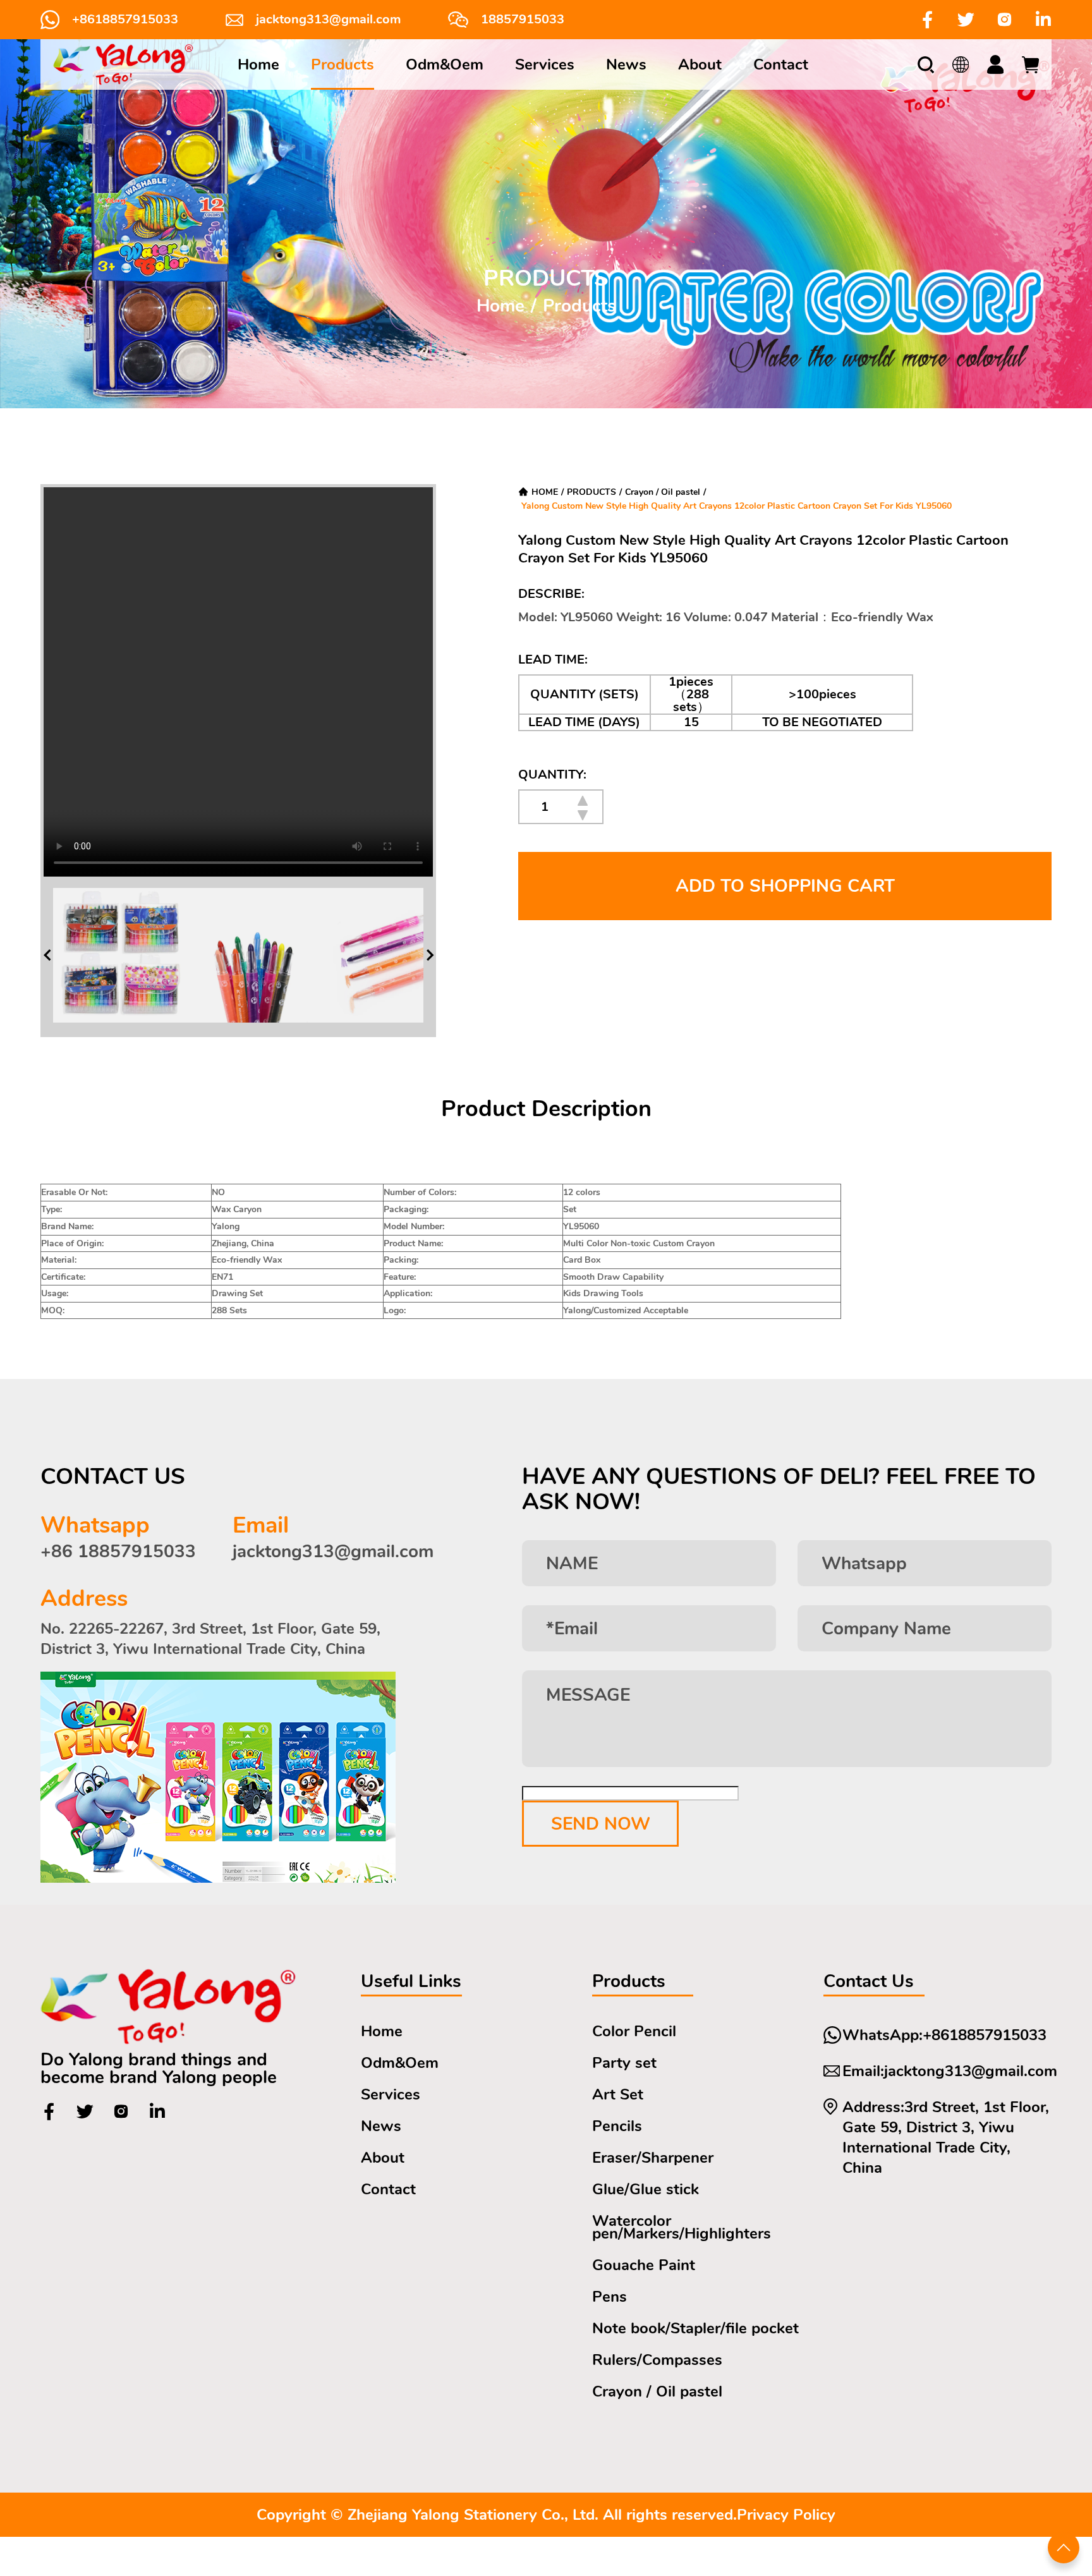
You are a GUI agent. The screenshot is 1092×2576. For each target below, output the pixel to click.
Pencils (617, 2126)
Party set (624, 2063)
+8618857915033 (125, 20)
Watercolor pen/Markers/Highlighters (682, 2227)
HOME (545, 492)
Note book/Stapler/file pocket (695, 2328)
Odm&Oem (445, 64)
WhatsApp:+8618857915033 (944, 2035)
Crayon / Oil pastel (663, 492)
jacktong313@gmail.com (328, 20)
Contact (781, 64)
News (626, 64)
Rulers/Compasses (657, 2360)
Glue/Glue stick (646, 2189)
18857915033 (523, 20)
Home (258, 64)
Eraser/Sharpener (653, 2158)
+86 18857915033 (118, 1552)
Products (343, 64)
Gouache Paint (644, 2265)
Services (545, 64)
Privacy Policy (786, 2515)
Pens (610, 2297)
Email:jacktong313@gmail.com (950, 2071)
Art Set (618, 2094)
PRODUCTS (591, 492)
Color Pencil (634, 2031)
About (700, 64)
